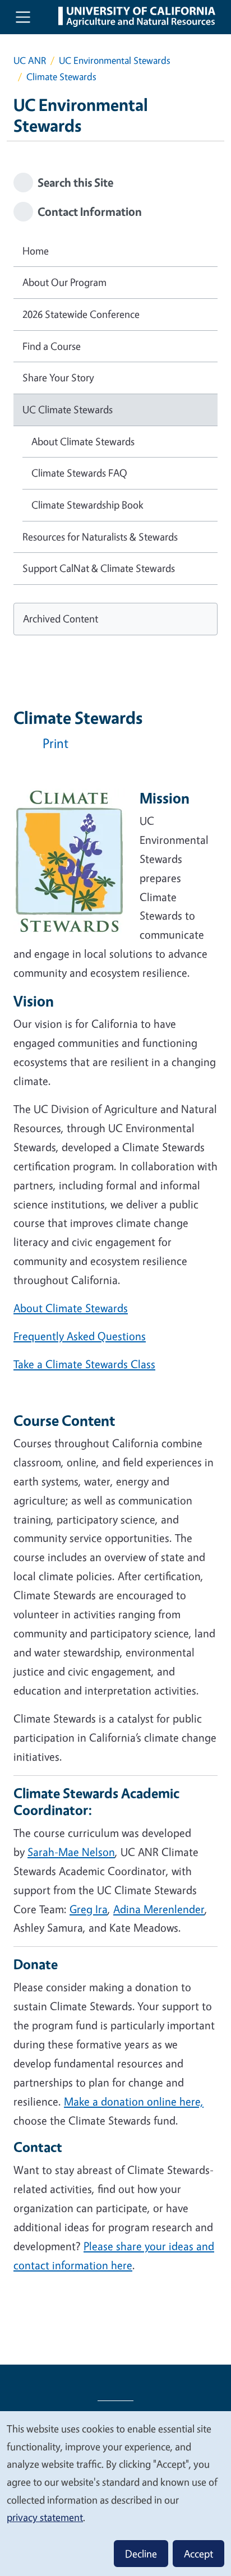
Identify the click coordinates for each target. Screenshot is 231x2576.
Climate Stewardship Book (87, 505)
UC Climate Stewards (68, 409)
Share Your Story (58, 377)
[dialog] (115, 2493)
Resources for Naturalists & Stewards (100, 537)
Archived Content (61, 618)
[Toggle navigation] (23, 17)
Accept (198, 2554)
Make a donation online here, (134, 2101)
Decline (141, 2554)
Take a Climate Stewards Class (84, 1364)
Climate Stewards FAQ (79, 473)
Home (36, 251)
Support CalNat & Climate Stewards (99, 568)
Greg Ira (89, 1909)
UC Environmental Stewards (115, 60)
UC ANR (30, 60)
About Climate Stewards (71, 1308)
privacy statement (45, 2517)
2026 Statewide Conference (81, 314)
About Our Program (64, 282)
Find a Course (52, 346)
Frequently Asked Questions (80, 1336)
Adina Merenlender (159, 1909)
